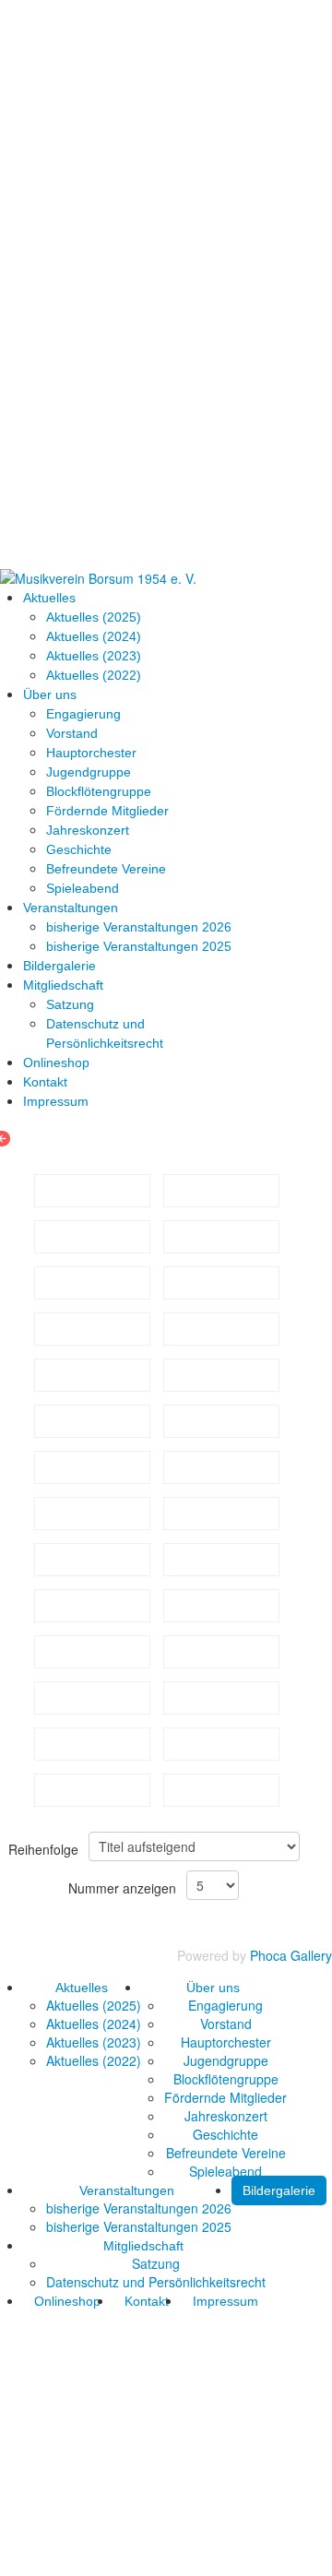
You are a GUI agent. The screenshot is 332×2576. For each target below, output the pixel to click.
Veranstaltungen (71, 908)
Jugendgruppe (89, 772)
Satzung (70, 1004)
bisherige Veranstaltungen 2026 (139, 927)
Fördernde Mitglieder (107, 811)
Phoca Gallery (291, 1955)
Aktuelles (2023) (94, 656)
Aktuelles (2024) (94, 636)
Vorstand (72, 733)
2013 (30, 1139)
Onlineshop (56, 1062)
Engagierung (83, 714)
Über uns (50, 694)
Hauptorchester (91, 753)
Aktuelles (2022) (94, 675)
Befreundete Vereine (106, 869)
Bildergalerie (59, 966)
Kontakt (45, 1082)
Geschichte (79, 849)
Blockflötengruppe (99, 791)
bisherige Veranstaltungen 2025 (139, 946)
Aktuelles (49, 598)
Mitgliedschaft (63, 985)
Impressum (56, 1101)
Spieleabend (83, 888)
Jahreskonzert (88, 830)
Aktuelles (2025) (94, 617)
